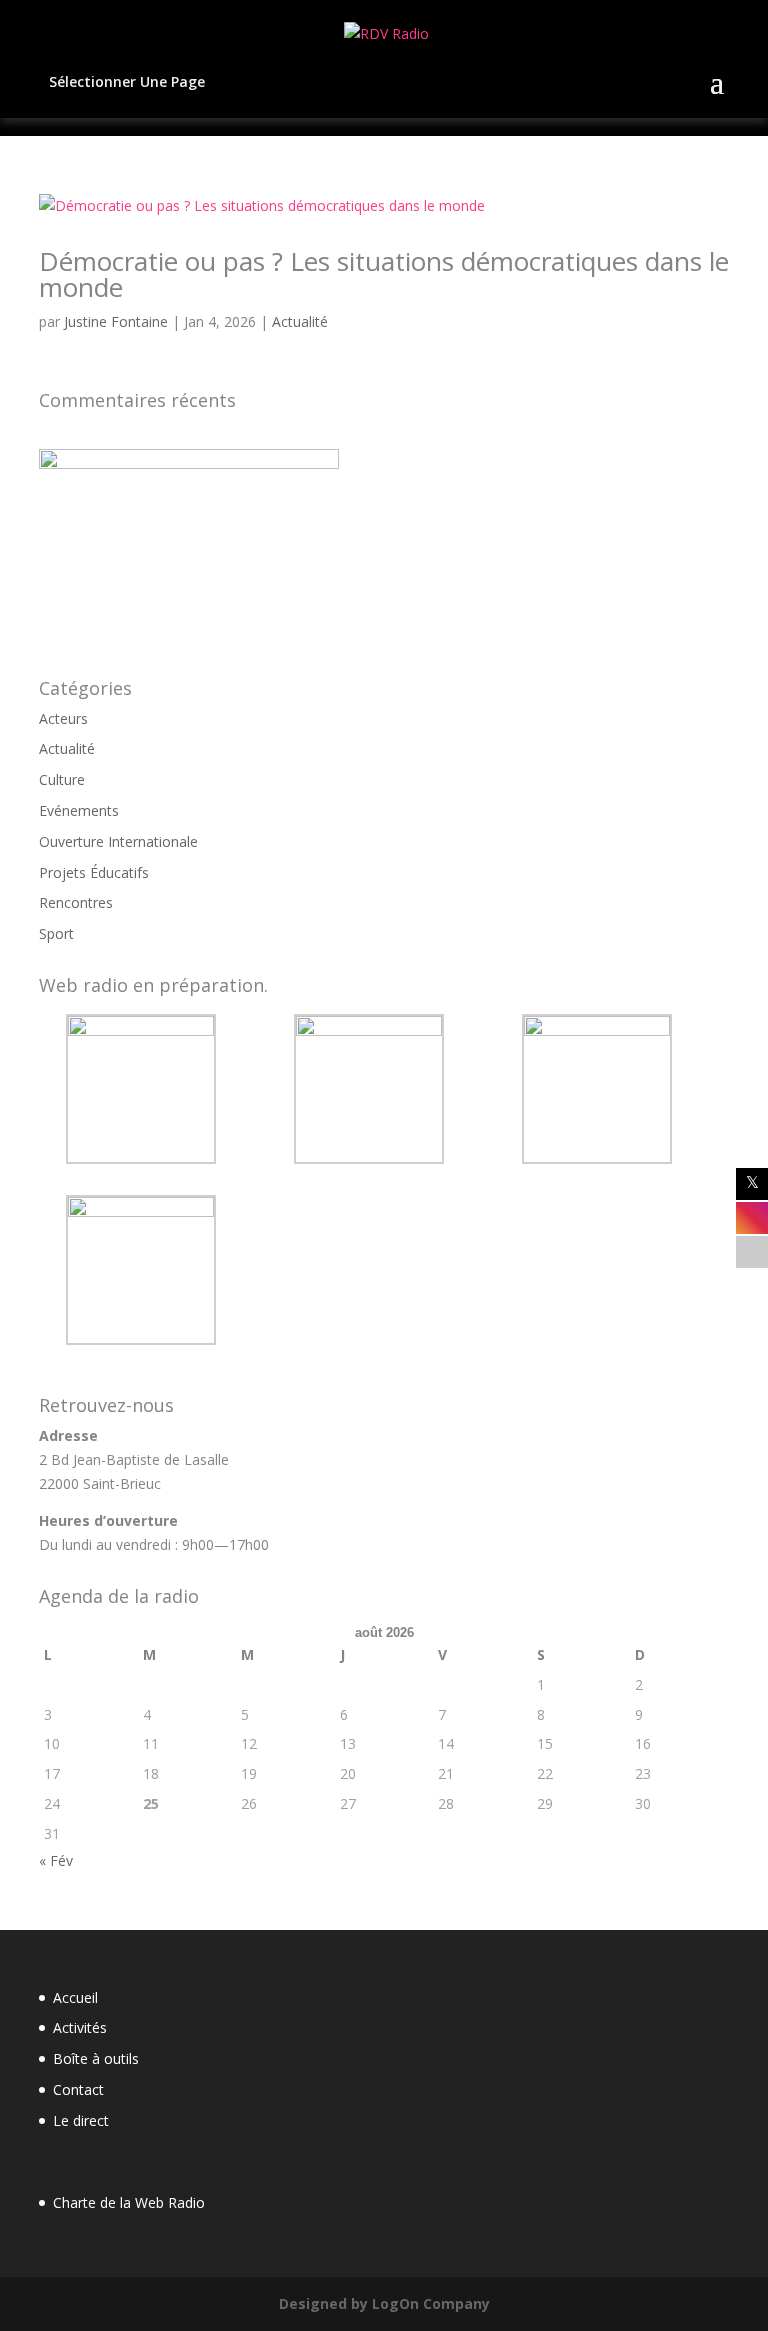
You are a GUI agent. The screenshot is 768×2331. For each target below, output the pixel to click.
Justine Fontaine (116, 321)
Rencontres (76, 902)
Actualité (300, 321)
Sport (56, 933)
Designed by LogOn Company (384, 2303)
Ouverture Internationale (118, 841)
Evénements (79, 810)
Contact (78, 2089)
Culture (62, 779)
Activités (80, 2027)
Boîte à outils (96, 2058)
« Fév (56, 1860)
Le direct (81, 2120)
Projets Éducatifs (94, 872)
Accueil (75, 1997)
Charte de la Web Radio (129, 2202)
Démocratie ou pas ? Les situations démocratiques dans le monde (384, 274)
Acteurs (63, 718)
